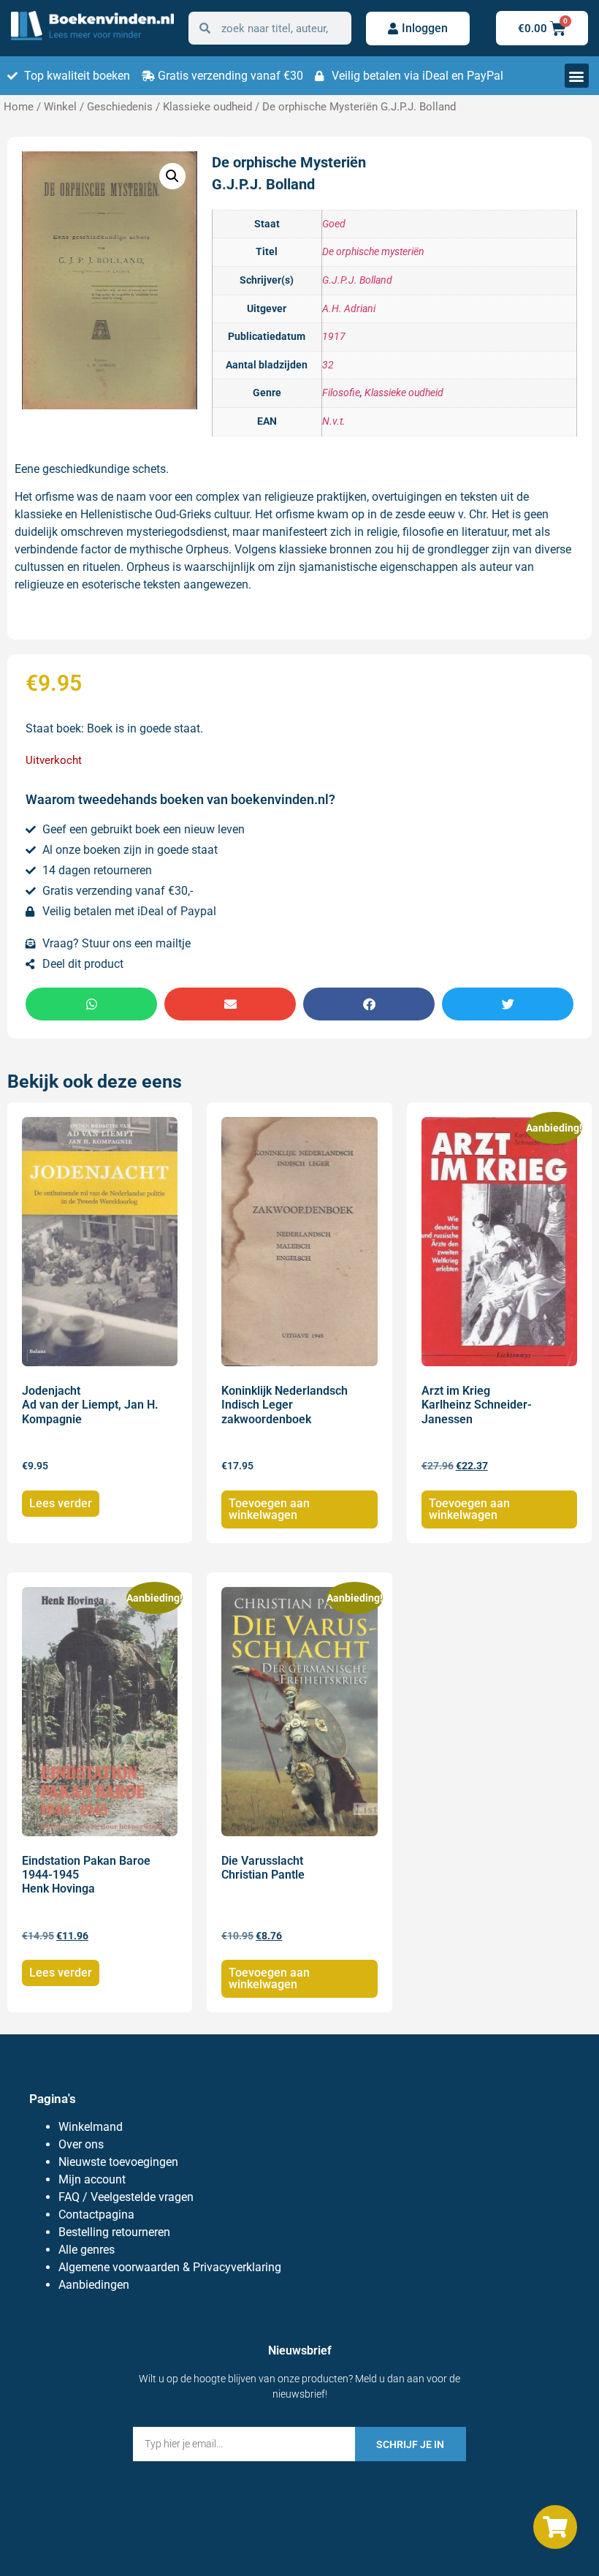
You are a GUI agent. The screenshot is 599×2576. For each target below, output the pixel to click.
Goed (334, 224)
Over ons (81, 2144)
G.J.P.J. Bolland (357, 280)
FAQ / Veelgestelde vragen (126, 2197)
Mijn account (92, 2179)
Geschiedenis (120, 107)
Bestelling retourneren (114, 2232)
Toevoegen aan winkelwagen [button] (269, 1509)
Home (19, 107)
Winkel (60, 107)
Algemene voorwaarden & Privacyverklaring (170, 2267)
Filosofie (341, 393)
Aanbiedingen (94, 2285)
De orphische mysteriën (373, 252)
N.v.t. (334, 421)
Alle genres (87, 2250)
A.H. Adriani (349, 309)
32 (328, 365)
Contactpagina (96, 2215)
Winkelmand (91, 2127)
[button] (577, 76)
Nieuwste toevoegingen (118, 2162)
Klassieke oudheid (207, 107)
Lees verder (61, 1503)
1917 (334, 337)
